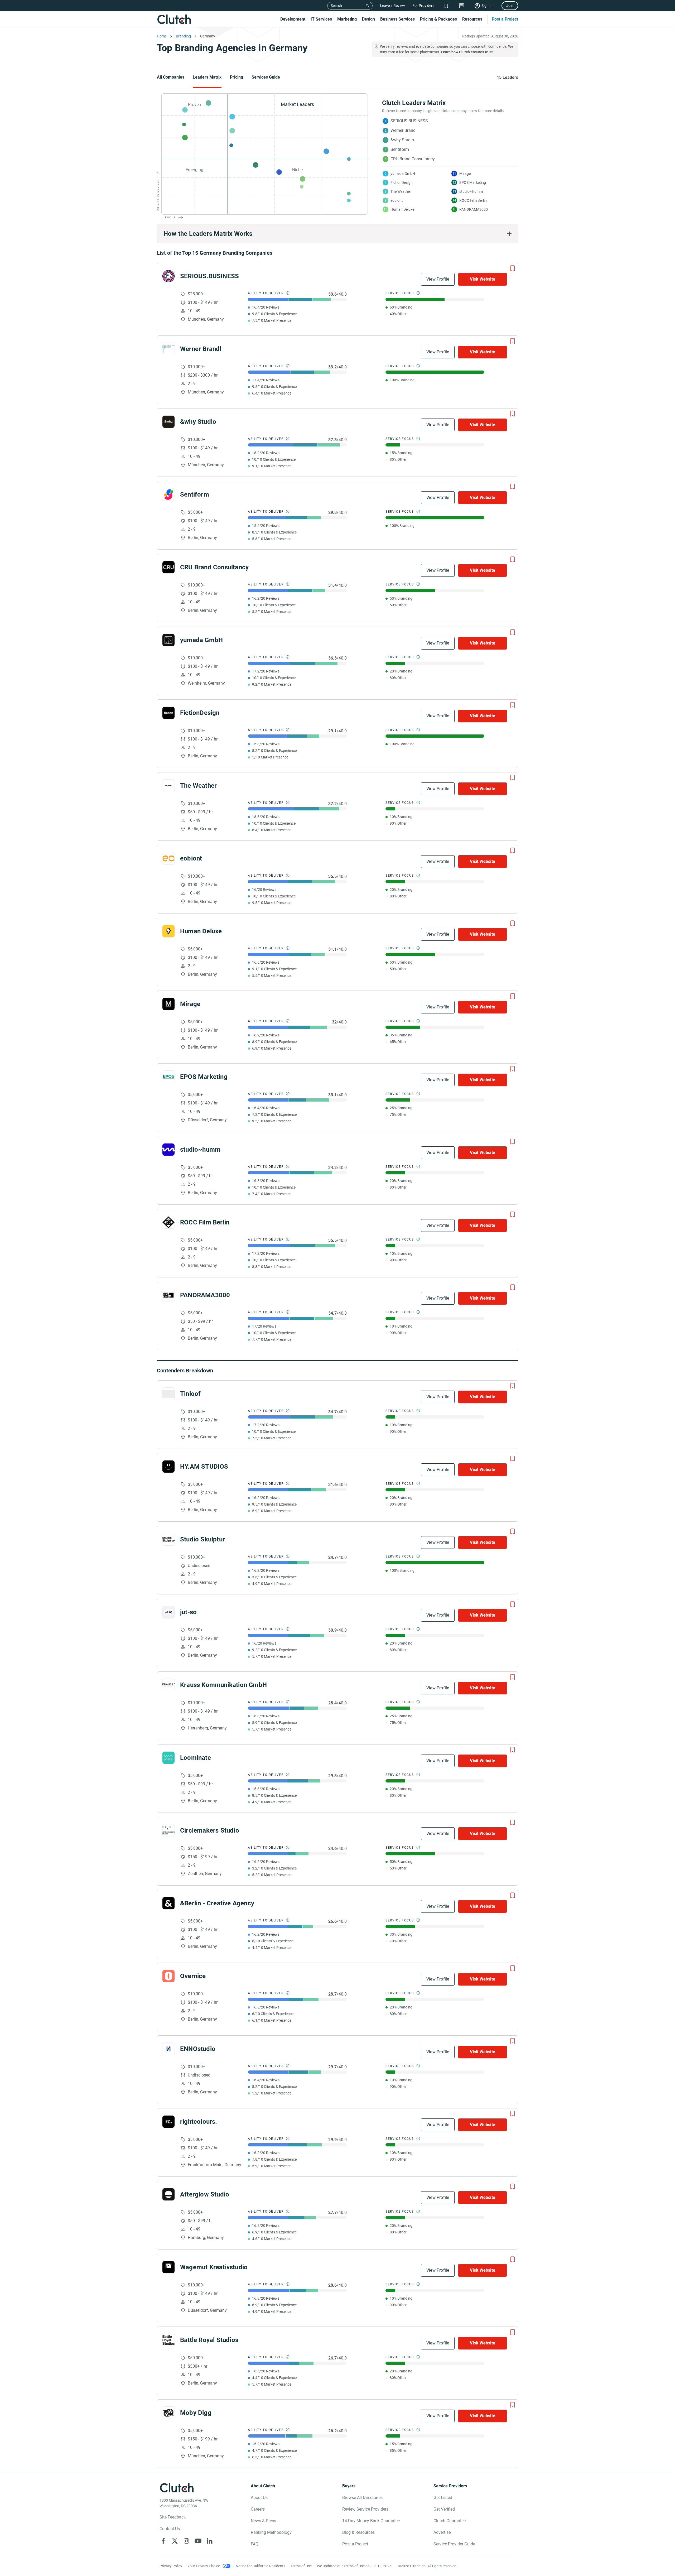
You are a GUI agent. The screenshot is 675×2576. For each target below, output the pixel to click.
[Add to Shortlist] (513, 268)
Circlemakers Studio (210, 1830)
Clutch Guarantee (450, 2521)
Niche (297, 170)
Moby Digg (196, 2413)
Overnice (193, 1976)
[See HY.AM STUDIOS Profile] (168, 1467)
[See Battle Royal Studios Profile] (168, 2340)
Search (336, 6)
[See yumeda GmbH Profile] (168, 640)
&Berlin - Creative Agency (217, 1903)
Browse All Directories (362, 2498)
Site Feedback (173, 2517)
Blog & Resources (358, 2532)
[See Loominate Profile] (168, 1758)
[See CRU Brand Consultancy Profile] (168, 567)
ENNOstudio (198, 2049)
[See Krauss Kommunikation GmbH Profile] (168, 1685)
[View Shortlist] (446, 6)
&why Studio (198, 422)
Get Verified (444, 2509)
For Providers (423, 6)
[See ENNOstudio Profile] (168, 2049)
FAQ (255, 2544)
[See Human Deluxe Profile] (168, 931)
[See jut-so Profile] (168, 1612)
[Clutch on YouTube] (198, 2541)
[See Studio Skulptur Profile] (168, 1539)
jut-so (188, 1612)
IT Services (321, 19)
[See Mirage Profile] (168, 1004)
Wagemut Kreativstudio (214, 2267)
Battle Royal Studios (209, 2340)
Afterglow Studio (205, 2194)
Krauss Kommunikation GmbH (223, 1685)
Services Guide (266, 77)
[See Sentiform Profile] (168, 494)
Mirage (190, 1004)
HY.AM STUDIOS (204, 1467)
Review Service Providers (365, 2509)
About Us (259, 2498)
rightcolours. (199, 2122)
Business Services (397, 19)
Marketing (347, 19)
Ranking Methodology (271, 2532)
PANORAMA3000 (205, 1295)
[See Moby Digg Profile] (168, 2413)
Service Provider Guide (454, 2544)
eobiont (191, 858)
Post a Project (505, 19)
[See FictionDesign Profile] (168, 713)
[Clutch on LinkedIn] (210, 2541)
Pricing (237, 77)
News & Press (263, 2521)
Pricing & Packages (438, 19)
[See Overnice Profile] (168, 1976)
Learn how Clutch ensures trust (467, 52)
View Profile (438, 279)
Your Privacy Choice (204, 2566)
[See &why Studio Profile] (168, 422)
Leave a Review (392, 6)
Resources (472, 19)
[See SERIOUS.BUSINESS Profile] (168, 276)
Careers (258, 2509)
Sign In (487, 6)
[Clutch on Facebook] (163, 2541)
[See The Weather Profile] (168, 786)
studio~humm (200, 1150)
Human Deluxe (201, 931)
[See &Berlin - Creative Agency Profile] (168, 1903)
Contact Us (170, 2529)
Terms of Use (301, 2566)
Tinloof (190, 1394)
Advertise (442, 2532)
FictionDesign (200, 713)
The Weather (198, 786)
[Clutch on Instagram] (186, 2541)
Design (368, 19)
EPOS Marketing (204, 1077)
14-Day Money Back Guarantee (371, 2521)
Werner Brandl (201, 349)
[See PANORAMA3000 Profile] (168, 1295)
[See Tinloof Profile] (168, 1394)
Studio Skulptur (202, 1539)
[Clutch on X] (175, 2541)
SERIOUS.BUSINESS (209, 276)
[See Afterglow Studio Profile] (168, 2194)
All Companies (171, 77)
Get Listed (443, 2498)
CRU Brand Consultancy (214, 567)
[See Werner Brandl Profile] (168, 349)
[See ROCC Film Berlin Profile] (168, 1222)
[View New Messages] (462, 6)
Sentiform (195, 494)
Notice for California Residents (261, 2566)
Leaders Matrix (207, 77)
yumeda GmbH (201, 640)
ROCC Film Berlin (205, 1222)
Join (510, 6)
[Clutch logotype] (174, 19)
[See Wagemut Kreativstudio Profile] (168, 2267)
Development (293, 19)
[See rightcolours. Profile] (168, 2122)
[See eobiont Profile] (168, 858)
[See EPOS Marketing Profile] (168, 1077)
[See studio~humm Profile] (168, 1150)
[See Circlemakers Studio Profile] (168, 1830)
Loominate (196, 1758)
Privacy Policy (171, 2566)
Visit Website (483, 279)
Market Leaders (297, 104)
